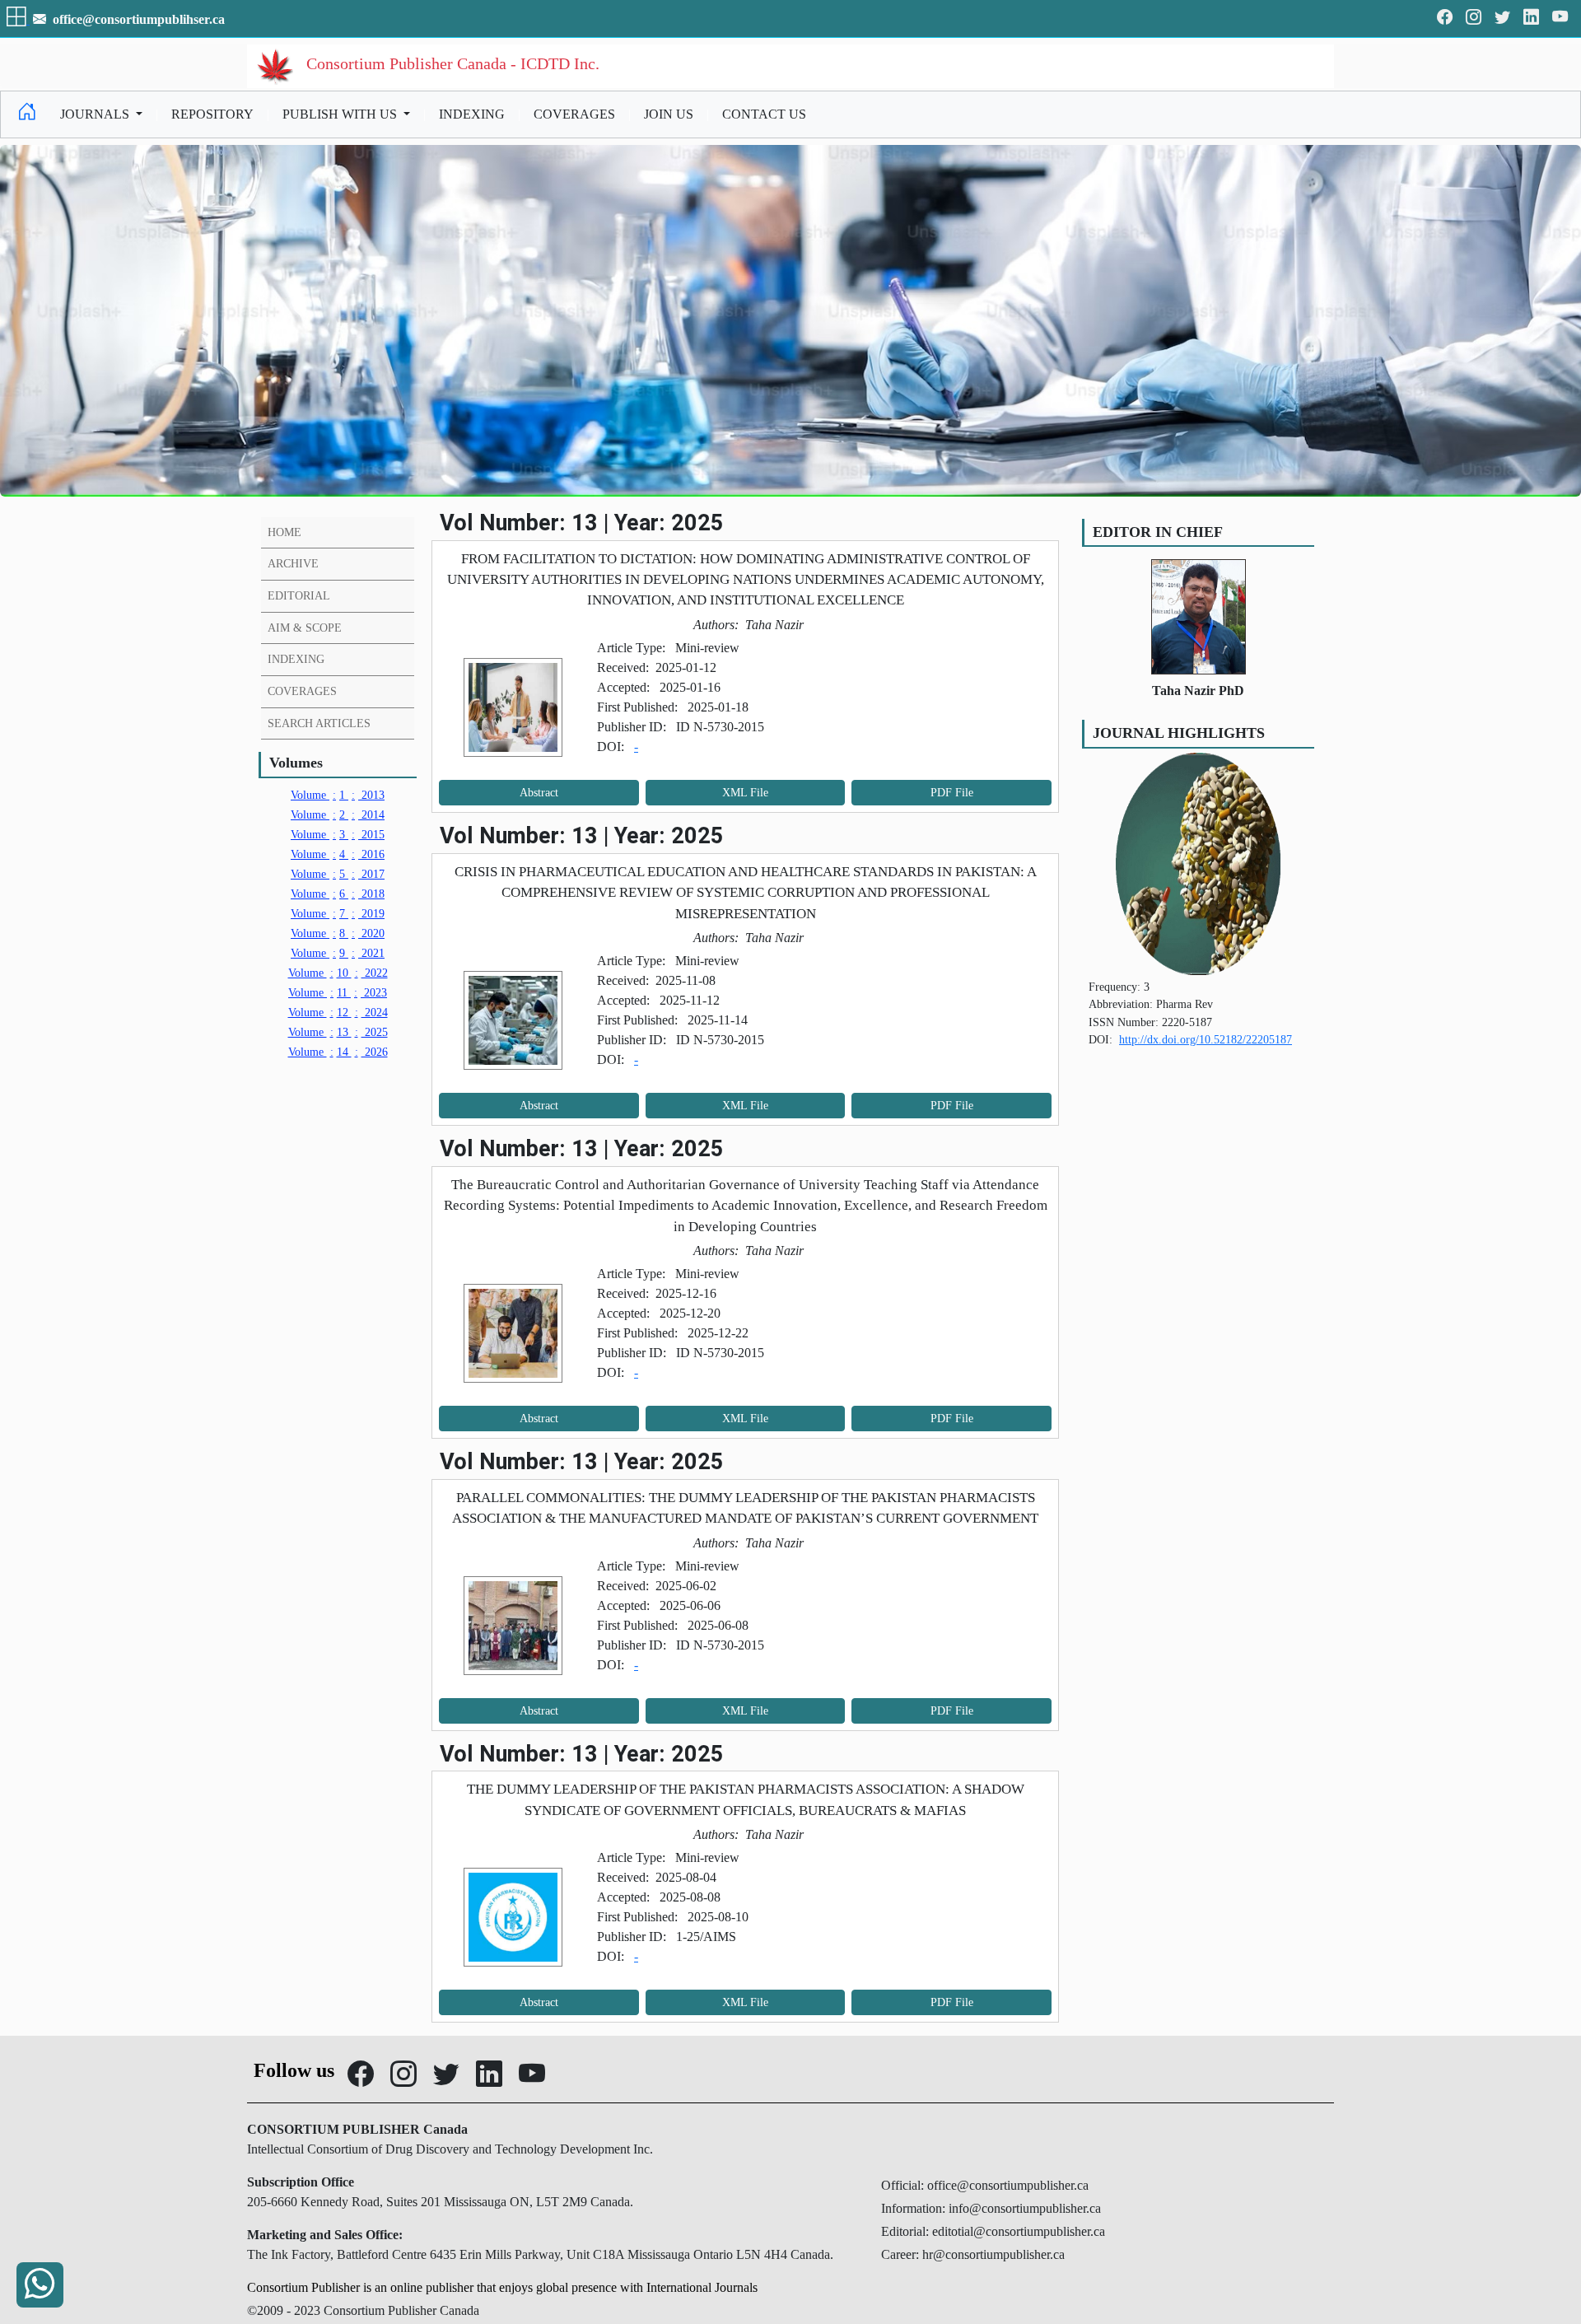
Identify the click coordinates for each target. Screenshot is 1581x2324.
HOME (284, 532)
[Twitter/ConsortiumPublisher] (1502, 19)
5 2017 (338, 874)
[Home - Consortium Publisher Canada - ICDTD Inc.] (27, 114)
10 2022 (338, 973)
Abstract (539, 793)
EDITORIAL (299, 595)
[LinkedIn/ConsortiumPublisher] (1531, 19)
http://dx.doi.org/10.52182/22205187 (1206, 1039)
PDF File (952, 793)
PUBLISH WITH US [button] (341, 114)
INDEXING (472, 114)
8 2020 (338, 933)
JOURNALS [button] (96, 114)
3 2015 (338, 834)
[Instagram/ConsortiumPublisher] (1474, 19)
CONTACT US (764, 114)
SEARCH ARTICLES (319, 723)
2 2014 (338, 814)
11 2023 (338, 992)
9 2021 (338, 953)
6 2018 (338, 894)
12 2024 (338, 1012)
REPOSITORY (212, 114)
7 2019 (338, 913)
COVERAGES (574, 114)
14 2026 (338, 1052)
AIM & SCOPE (305, 628)
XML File (745, 793)
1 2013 (338, 795)
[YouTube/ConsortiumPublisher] (1560, 19)
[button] (18, 19)
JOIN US (669, 114)
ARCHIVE (293, 563)
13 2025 (338, 1032)
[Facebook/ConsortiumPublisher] (1445, 19)
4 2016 (338, 854)
